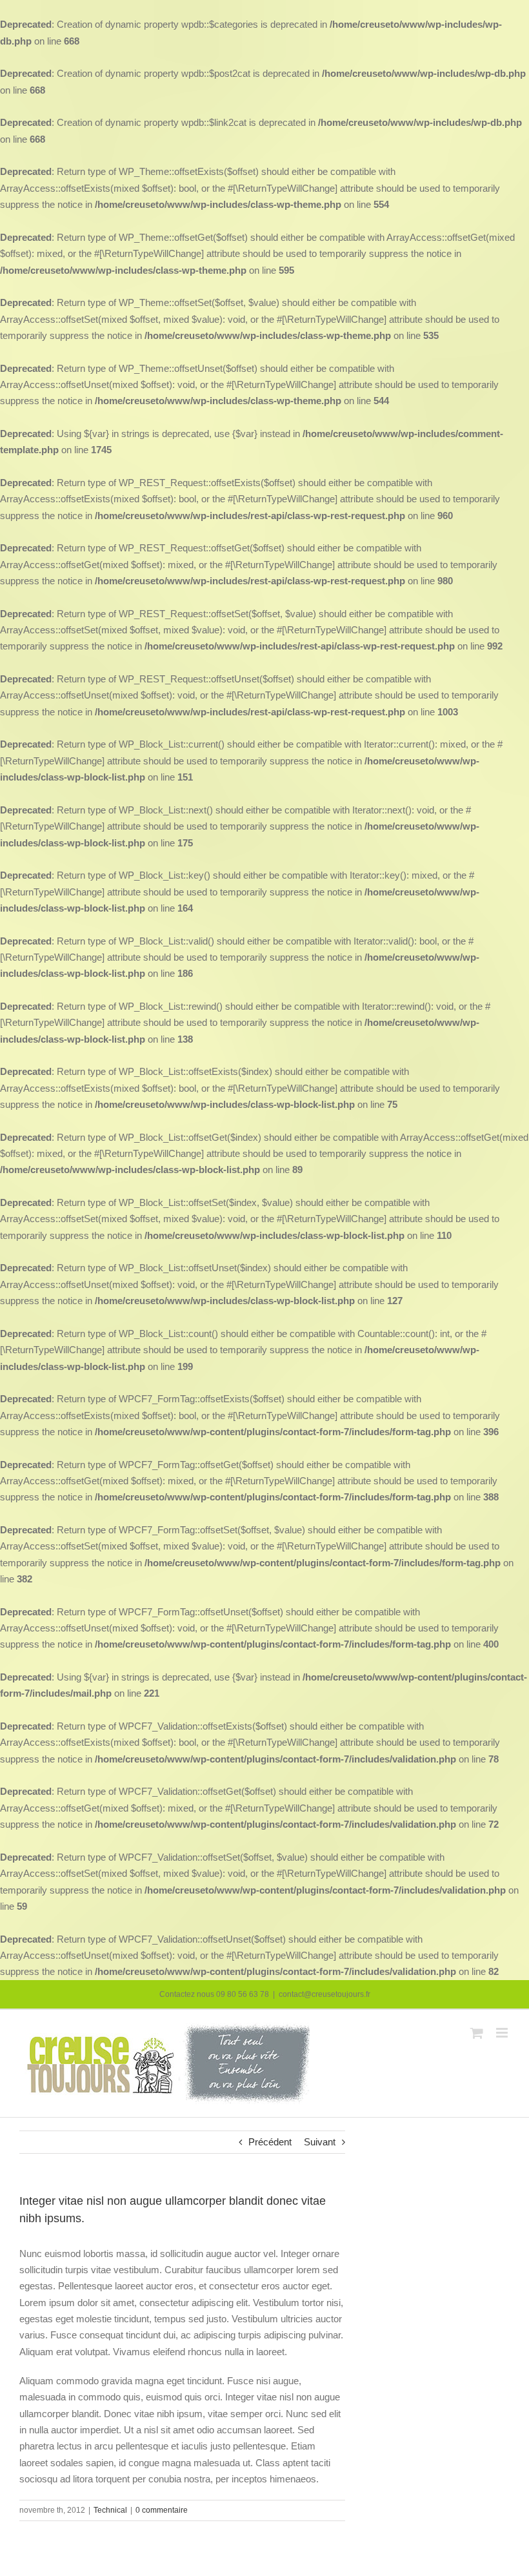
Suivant (320, 2142)
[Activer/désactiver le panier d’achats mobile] (477, 2033)
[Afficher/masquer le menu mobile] (503, 2033)
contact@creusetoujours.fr (324, 1994)
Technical (110, 2510)
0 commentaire (162, 2510)
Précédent (270, 2142)
